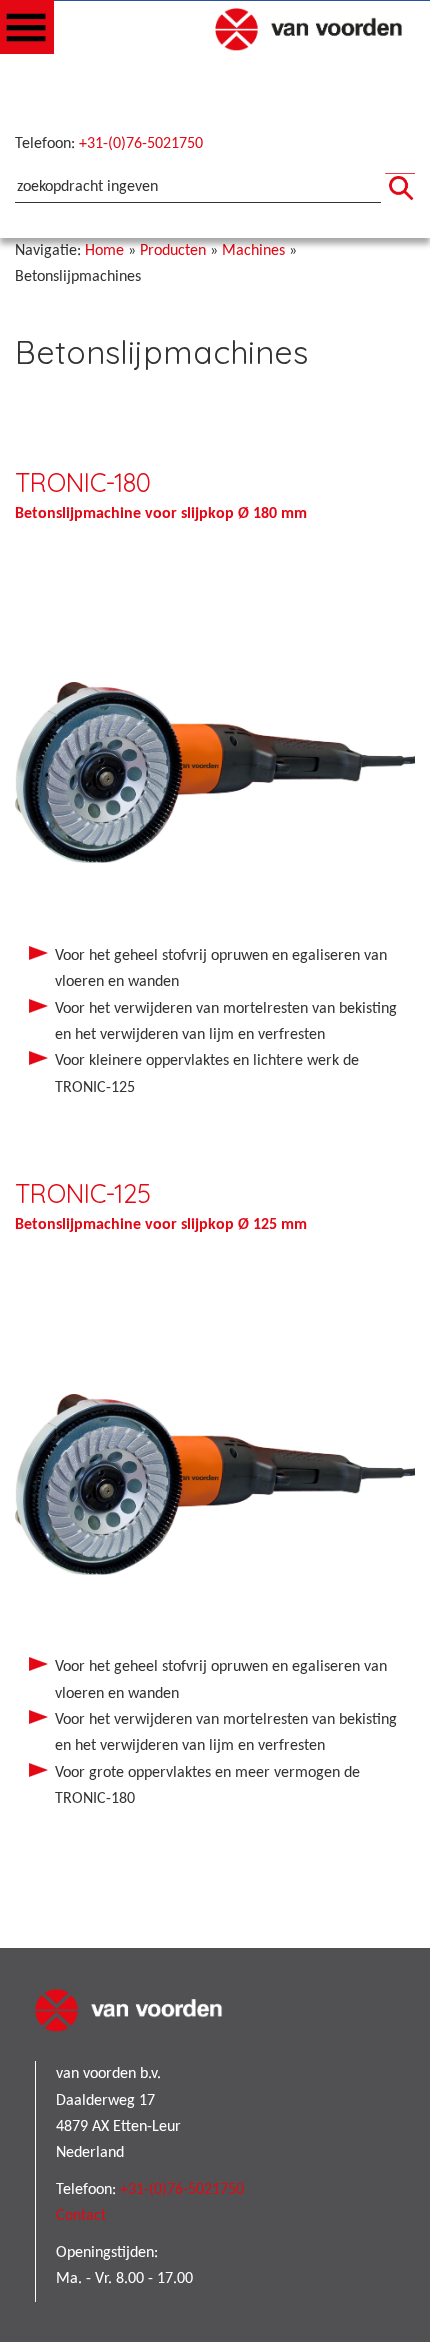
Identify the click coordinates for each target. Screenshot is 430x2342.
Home (104, 251)
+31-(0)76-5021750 (141, 144)
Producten (173, 251)
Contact (81, 2216)
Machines (253, 251)
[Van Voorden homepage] (315, 48)
